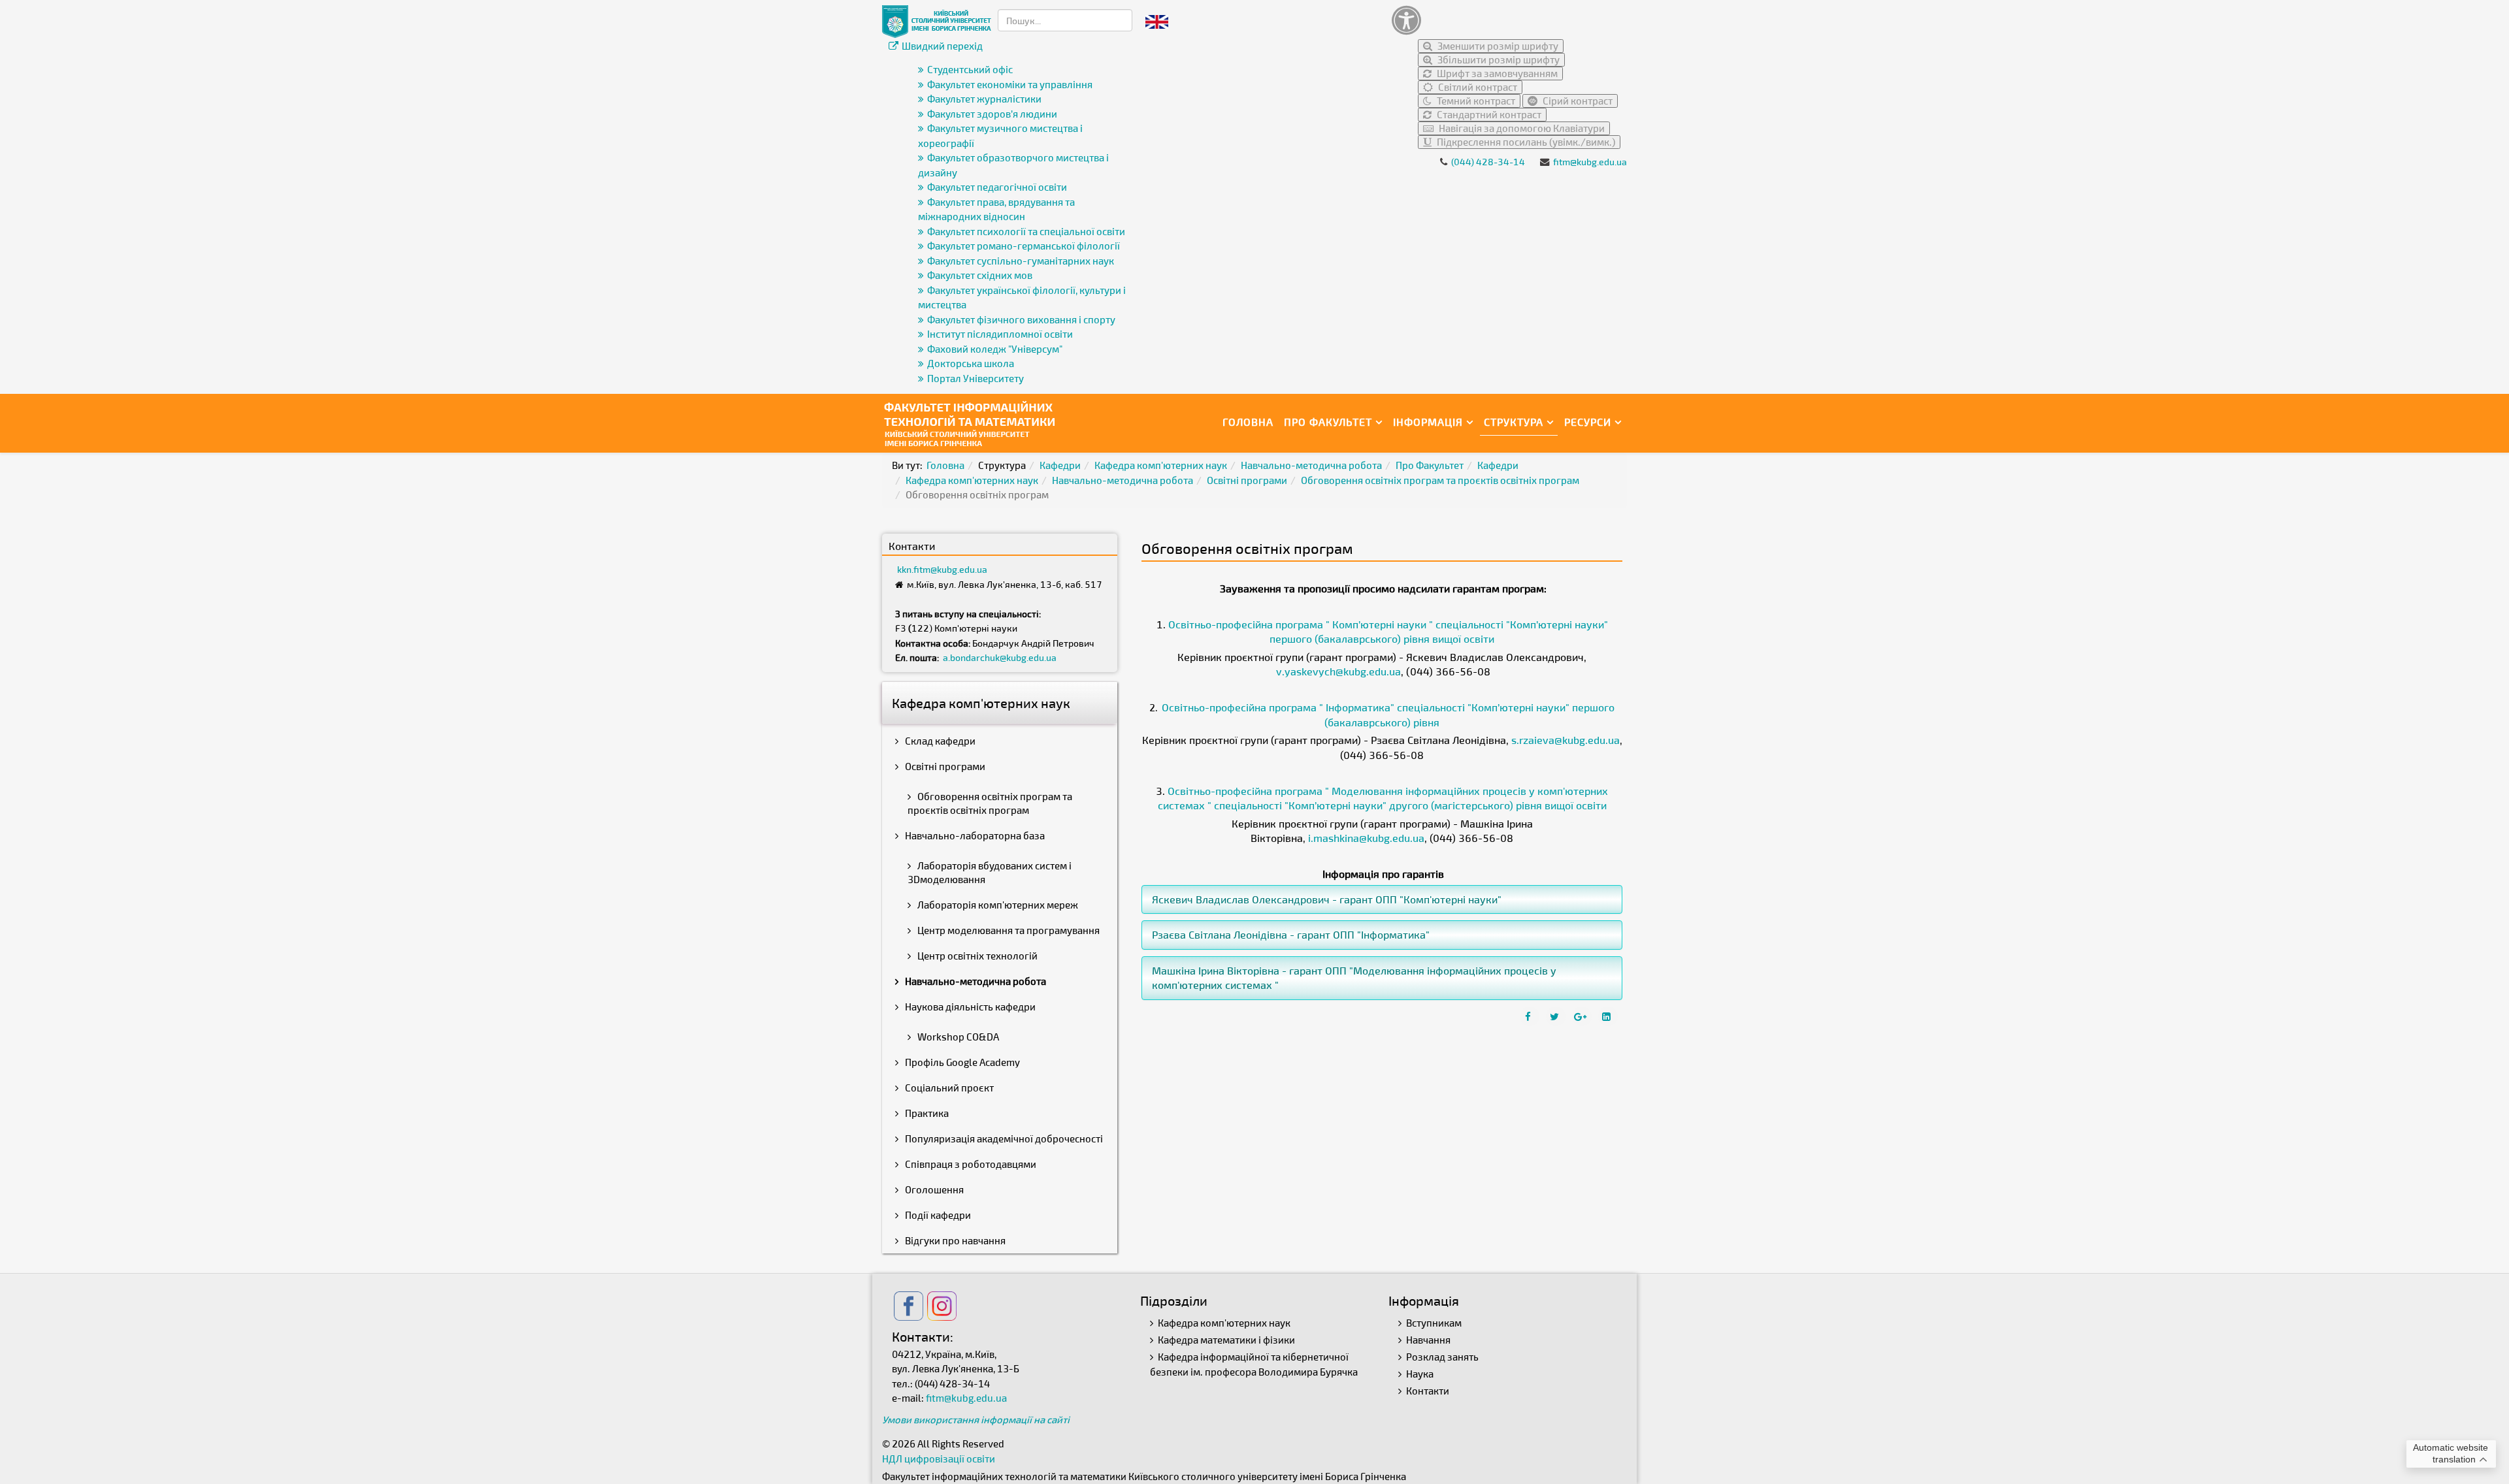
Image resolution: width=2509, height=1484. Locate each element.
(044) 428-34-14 (1488, 162)
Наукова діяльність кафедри (969, 1007)
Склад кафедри (939, 741)
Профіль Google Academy (961, 1062)
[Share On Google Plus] (1582, 1016)
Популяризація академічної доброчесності (1003, 1138)
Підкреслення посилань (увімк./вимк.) (1525, 142)
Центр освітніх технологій (976, 956)
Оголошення (933, 1189)
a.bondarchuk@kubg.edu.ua (1000, 657)
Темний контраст (1475, 101)
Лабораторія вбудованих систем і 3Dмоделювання (990, 872)
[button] (1506, 20)
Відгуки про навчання (954, 1240)
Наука (1420, 1374)
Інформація (1428, 422)
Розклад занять (1442, 1357)
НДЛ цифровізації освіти (939, 1459)
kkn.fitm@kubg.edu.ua (942, 569)
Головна (1248, 422)
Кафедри (1060, 465)
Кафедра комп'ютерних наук (1161, 465)
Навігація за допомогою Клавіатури (1521, 128)
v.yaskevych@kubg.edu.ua (1338, 671)
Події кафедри (937, 1215)
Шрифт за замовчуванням (1496, 73)
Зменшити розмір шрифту (1497, 46)
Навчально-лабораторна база (974, 835)
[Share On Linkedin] (1608, 1016)
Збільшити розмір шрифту (1498, 59)
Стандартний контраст (1488, 114)
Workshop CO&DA (957, 1037)
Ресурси (1588, 422)
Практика (926, 1113)
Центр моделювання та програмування (1008, 930)
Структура (1514, 422)
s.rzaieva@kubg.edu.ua (1566, 740)
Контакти (1428, 1391)
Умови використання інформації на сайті (976, 1419)
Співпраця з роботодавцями (970, 1164)
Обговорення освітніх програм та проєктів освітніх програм (1440, 480)
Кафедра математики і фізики (1226, 1340)
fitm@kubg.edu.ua (1590, 162)
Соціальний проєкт (948, 1088)
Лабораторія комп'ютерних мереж (997, 905)
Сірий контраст (1577, 101)
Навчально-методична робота (1311, 465)
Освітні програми (1247, 480)
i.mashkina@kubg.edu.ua (1366, 838)
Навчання (1428, 1340)
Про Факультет (1328, 422)
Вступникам (1434, 1323)
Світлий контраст (1477, 87)
